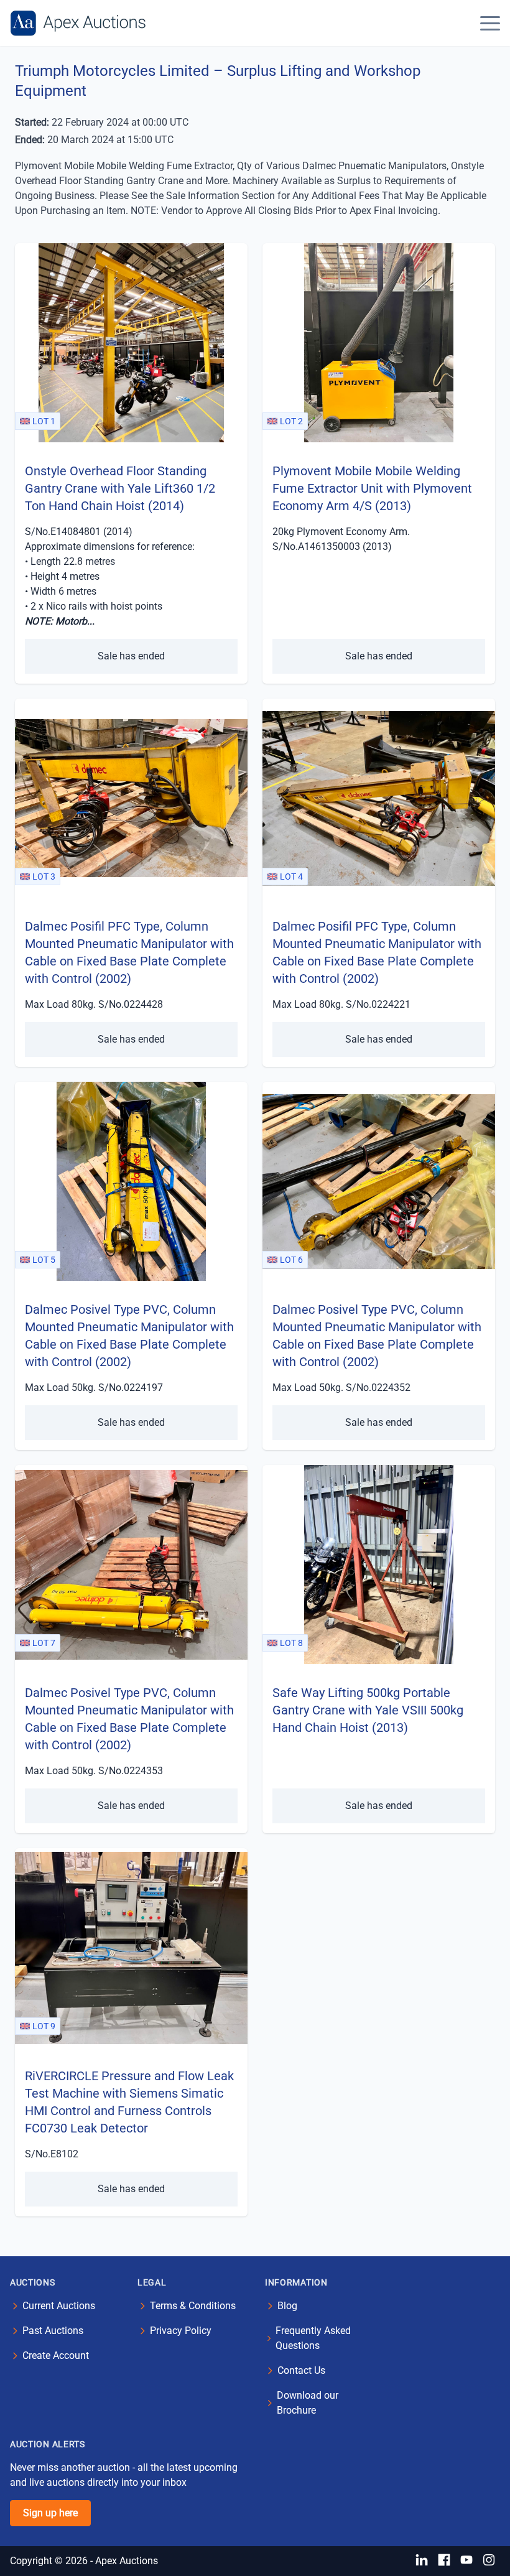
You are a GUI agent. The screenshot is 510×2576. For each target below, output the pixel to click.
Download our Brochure (308, 2403)
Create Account (56, 2355)
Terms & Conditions (193, 2306)
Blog (287, 2306)
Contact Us (301, 2370)
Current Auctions (59, 2306)
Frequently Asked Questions (313, 2338)
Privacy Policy (181, 2331)
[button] (490, 23)
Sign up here (50, 2513)
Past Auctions (53, 2331)
